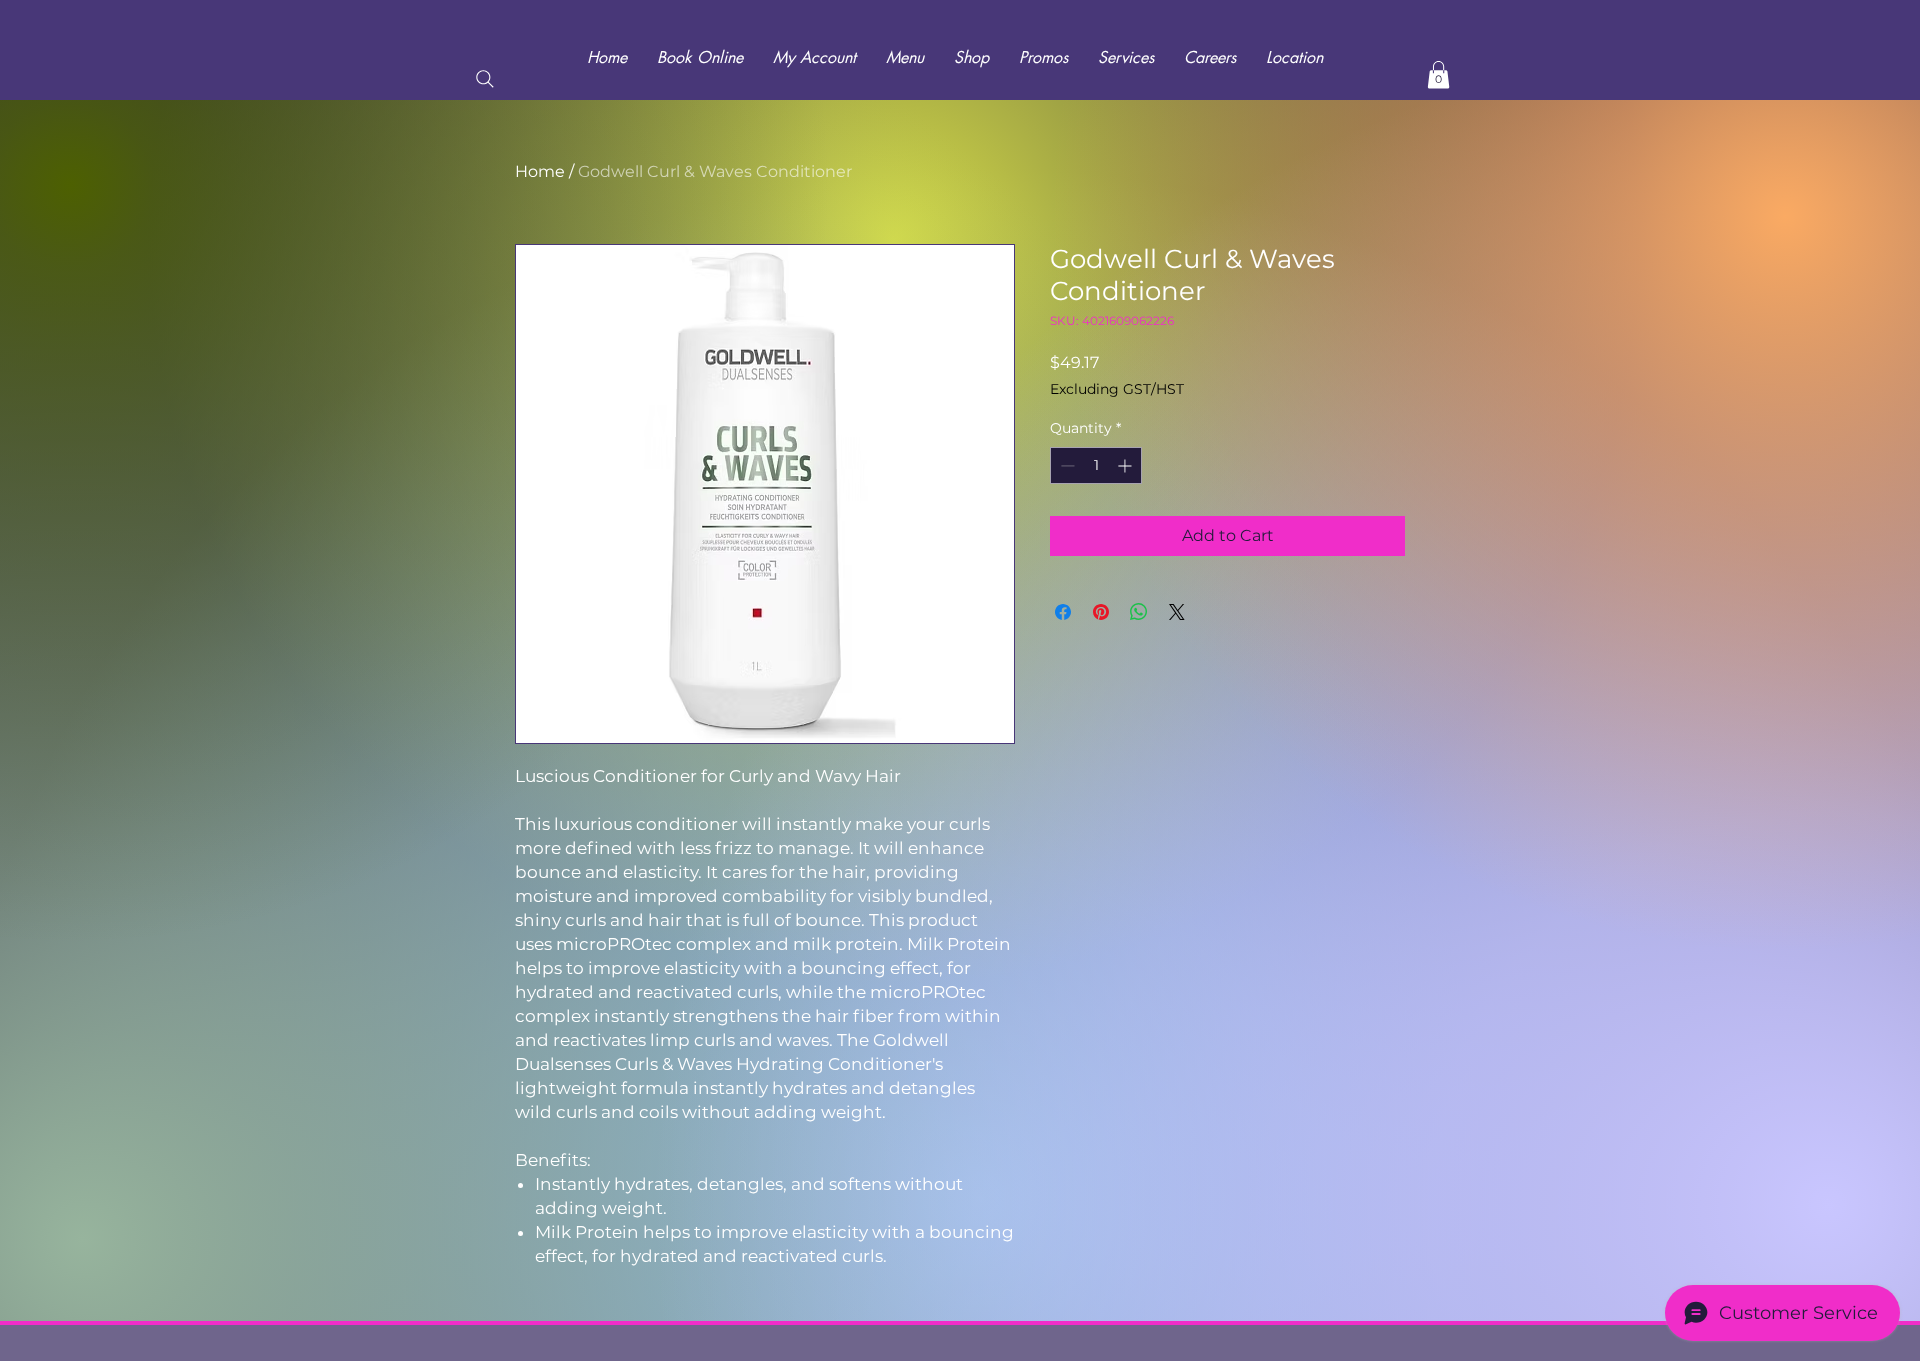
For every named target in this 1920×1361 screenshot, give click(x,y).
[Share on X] (1177, 612)
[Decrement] (1065, 465)
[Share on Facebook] (1063, 612)
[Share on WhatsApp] (1139, 612)
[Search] (485, 79)
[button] (1438, 74)
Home (540, 171)
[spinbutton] (1096, 465)
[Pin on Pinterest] (1101, 612)
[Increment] (1126, 465)
